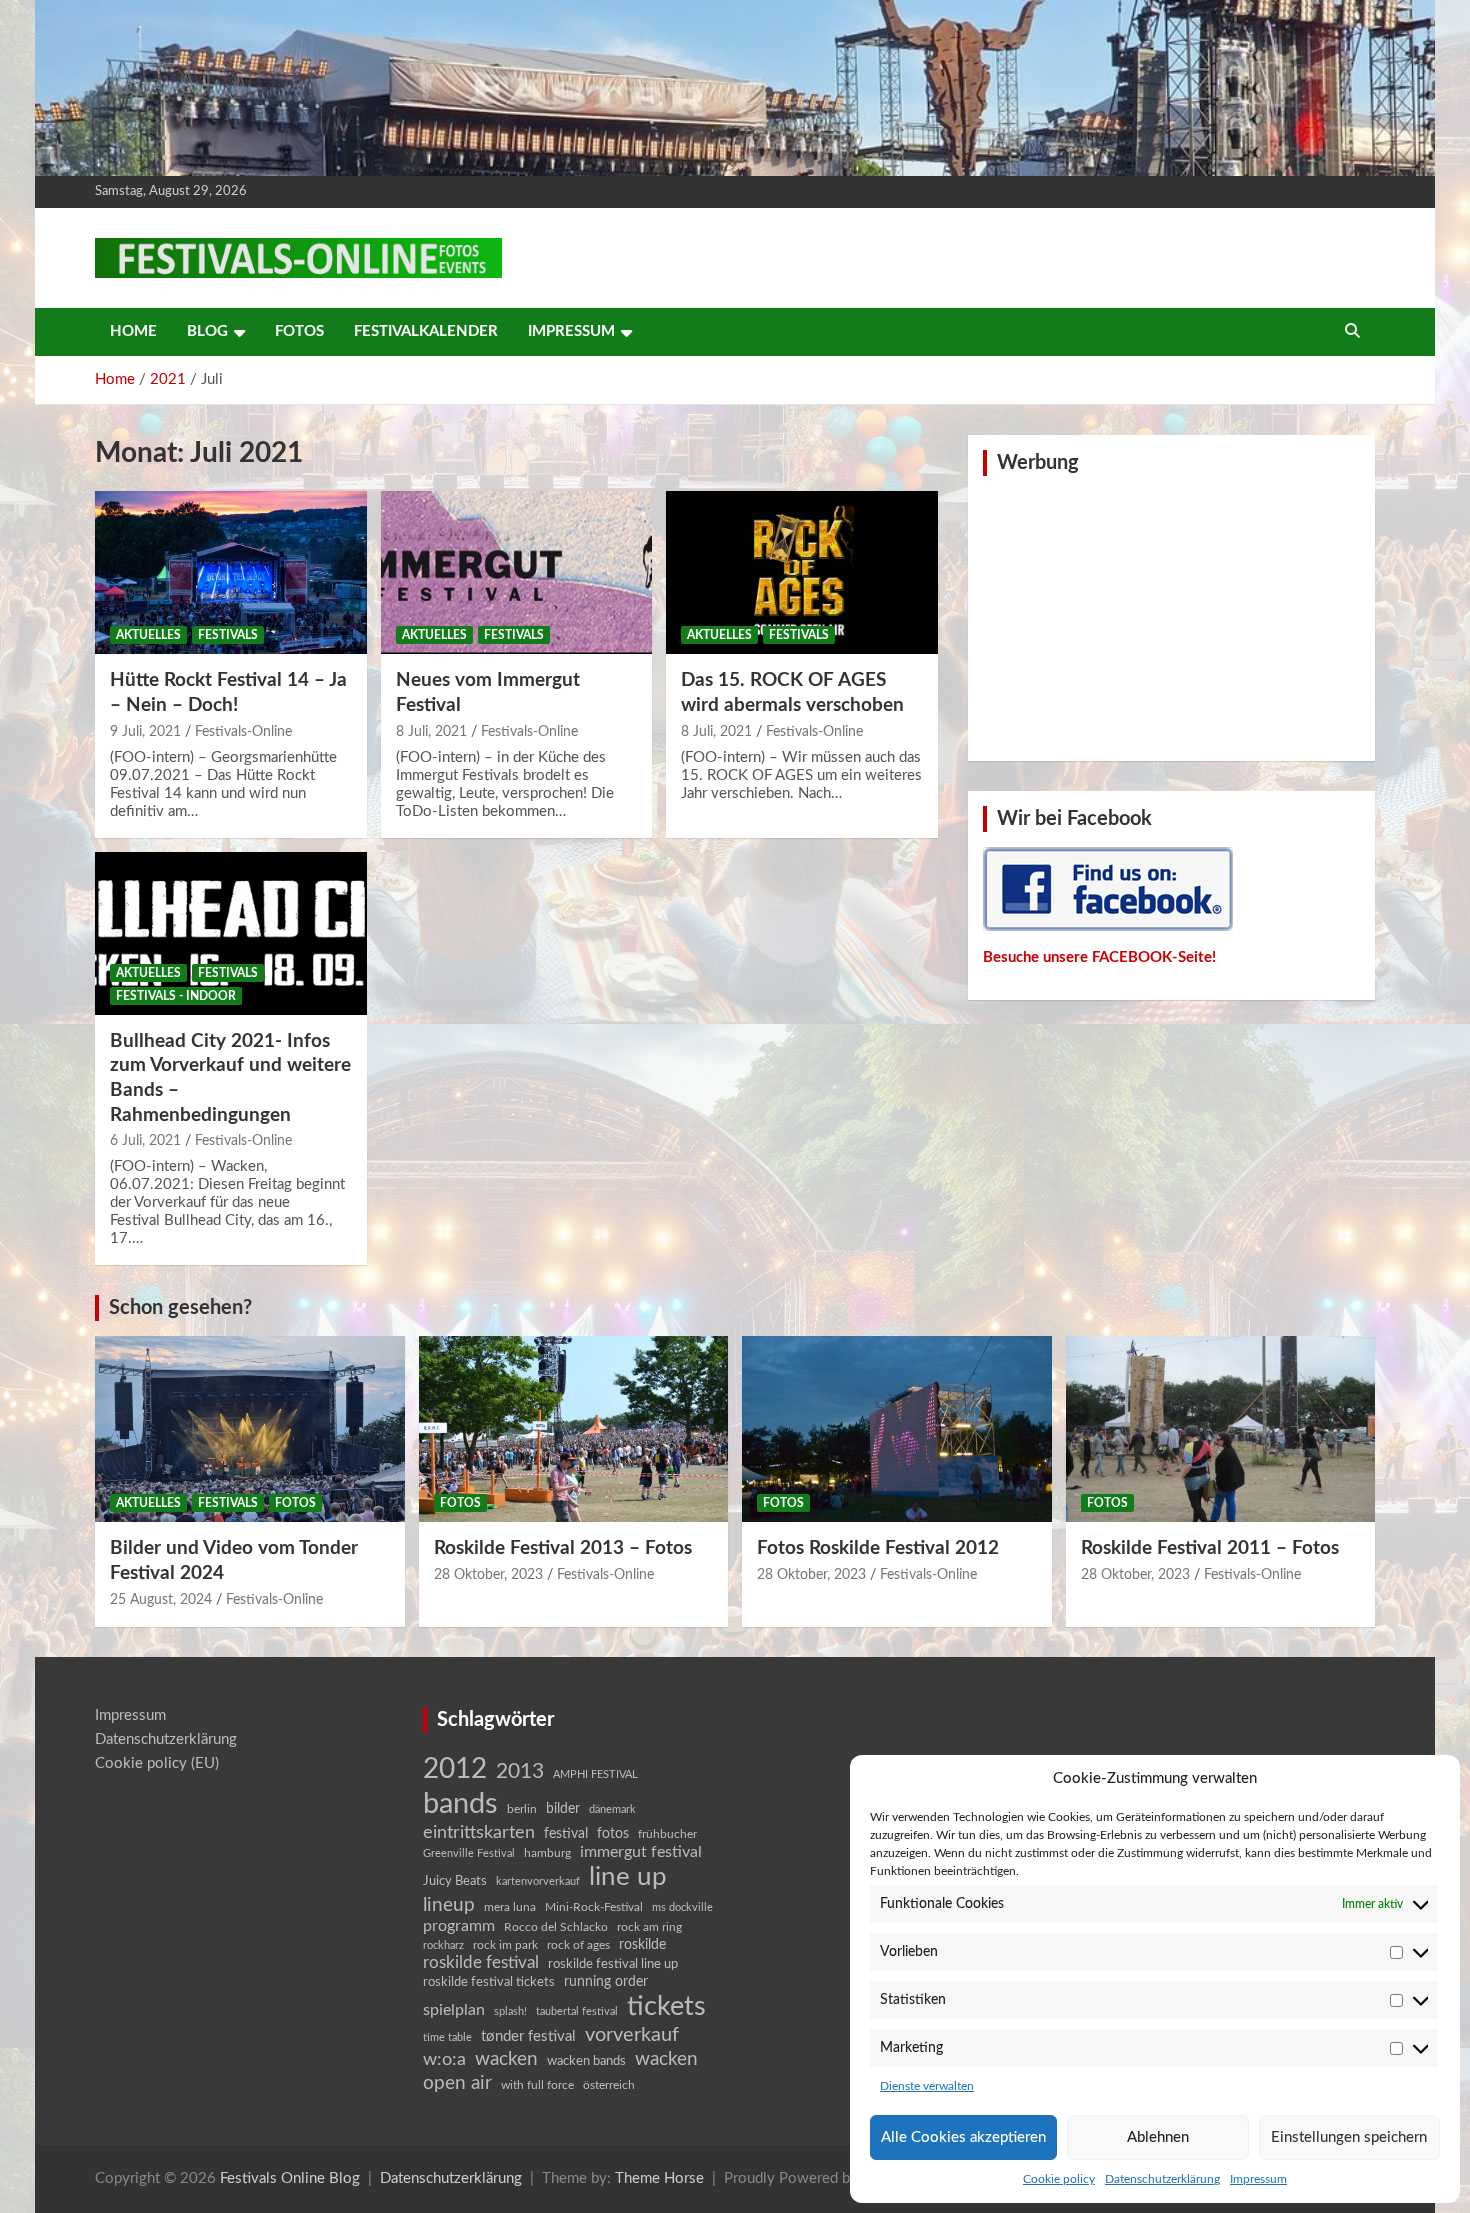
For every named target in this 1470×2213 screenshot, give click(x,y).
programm (459, 1926)
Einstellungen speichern (1349, 2137)
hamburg (547, 1853)
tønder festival (528, 2036)
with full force (537, 2085)
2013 (520, 1771)
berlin (522, 1809)
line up (628, 1877)
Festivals (228, 635)
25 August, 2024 (161, 1600)
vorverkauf (632, 2035)
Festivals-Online (243, 732)
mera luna (510, 1907)
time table (447, 2037)
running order (606, 1982)
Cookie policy (1059, 2179)
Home (133, 331)
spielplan (454, 2010)
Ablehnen (1158, 2137)
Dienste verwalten (927, 2086)
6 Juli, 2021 (145, 1141)
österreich (609, 2085)
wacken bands (586, 2061)
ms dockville (682, 1907)
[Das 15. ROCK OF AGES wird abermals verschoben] (802, 573)
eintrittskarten (479, 1832)
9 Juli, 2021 (145, 732)
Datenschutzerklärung (1162, 2179)
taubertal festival (577, 2011)
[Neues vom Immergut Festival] (516, 573)
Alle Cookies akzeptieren (963, 2137)
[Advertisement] (1172, 616)
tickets (666, 2006)
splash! (510, 2011)
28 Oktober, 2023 (488, 1575)
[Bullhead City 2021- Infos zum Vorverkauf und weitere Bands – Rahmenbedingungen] (230, 933)
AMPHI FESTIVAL (595, 1774)
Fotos (299, 331)
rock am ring (649, 1927)
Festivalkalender (426, 331)
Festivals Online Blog (290, 2178)
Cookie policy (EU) (157, 1763)
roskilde (642, 1945)
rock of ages (578, 1945)
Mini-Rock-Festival (594, 1907)
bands (460, 1804)
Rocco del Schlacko (556, 1927)
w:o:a (444, 2059)
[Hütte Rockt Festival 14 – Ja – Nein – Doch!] (230, 573)
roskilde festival (481, 1963)
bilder (563, 1809)
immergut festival (641, 1852)
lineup (449, 1905)
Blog (207, 331)
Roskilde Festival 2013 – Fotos (563, 1548)
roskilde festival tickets (489, 1982)
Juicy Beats (455, 1881)
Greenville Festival (469, 1853)
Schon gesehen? (180, 1308)
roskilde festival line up (613, 1964)
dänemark (612, 1809)
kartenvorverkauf (538, 1881)
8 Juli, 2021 (431, 732)
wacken (506, 2059)
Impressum (1258, 2179)
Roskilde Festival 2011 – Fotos (1210, 1548)
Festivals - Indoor (176, 996)
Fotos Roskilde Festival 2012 (878, 1548)
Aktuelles (148, 635)
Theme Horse (659, 2178)
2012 (455, 1769)
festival (566, 1834)
